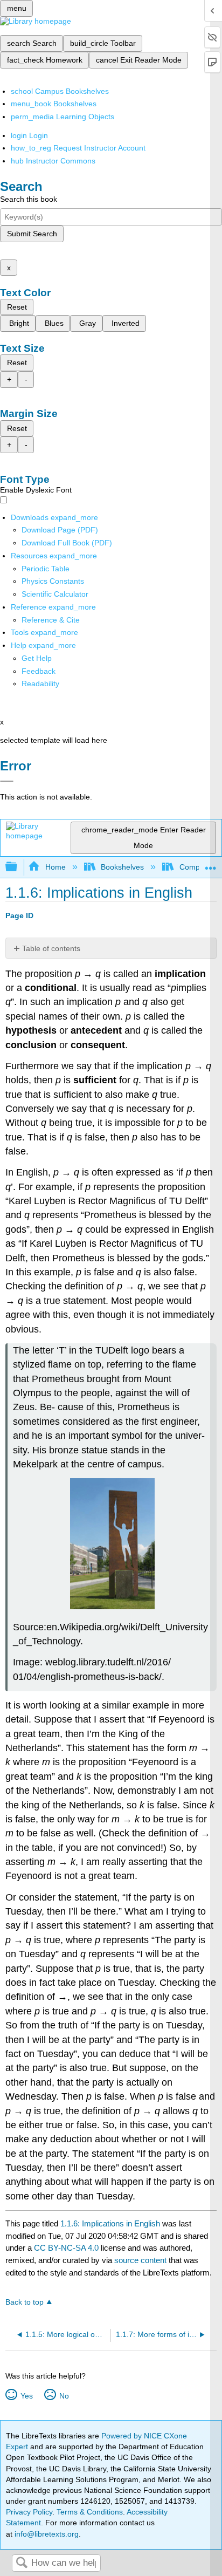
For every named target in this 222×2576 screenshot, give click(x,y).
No (64, 2396)
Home (55, 867)
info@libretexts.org (46, 2534)
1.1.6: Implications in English (110, 2223)
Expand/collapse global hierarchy (18, 867)
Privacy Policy (29, 2512)
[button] (39, 671)
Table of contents (51, 948)
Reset (17, 307)
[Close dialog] (7, 781)
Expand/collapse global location (211, 864)
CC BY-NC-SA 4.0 (66, 2248)
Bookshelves (122, 867)
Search (22, 2563)
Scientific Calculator (55, 594)
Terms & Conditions (90, 2512)
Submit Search (32, 234)
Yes (26, 2396)
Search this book (29, 199)
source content (140, 2260)
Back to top (25, 2302)
